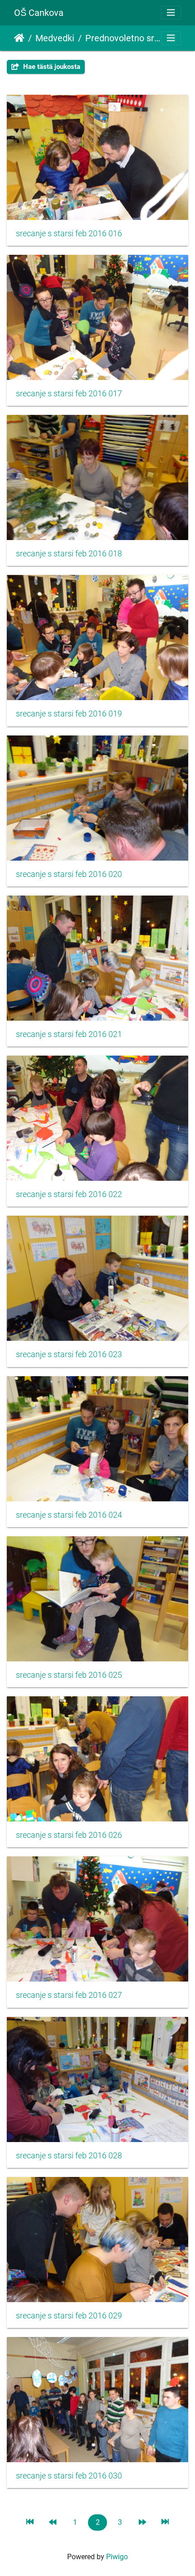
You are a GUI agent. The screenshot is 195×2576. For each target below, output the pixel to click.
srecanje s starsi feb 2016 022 (69, 1194)
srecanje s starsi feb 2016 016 (69, 234)
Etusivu (19, 38)
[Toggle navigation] (171, 13)
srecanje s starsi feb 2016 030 (69, 2476)
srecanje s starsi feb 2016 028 (69, 2156)
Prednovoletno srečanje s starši (123, 38)
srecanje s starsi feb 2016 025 (69, 1675)
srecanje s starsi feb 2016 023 (69, 1354)
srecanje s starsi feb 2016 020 (69, 874)
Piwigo (117, 2557)
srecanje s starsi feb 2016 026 (69, 1835)
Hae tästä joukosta (51, 67)
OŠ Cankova (39, 13)
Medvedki (55, 38)
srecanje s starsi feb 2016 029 (69, 2316)
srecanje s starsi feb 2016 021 (69, 1034)
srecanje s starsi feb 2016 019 (69, 714)
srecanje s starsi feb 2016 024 (69, 1515)
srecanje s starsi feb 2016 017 (69, 394)
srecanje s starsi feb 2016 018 (69, 554)
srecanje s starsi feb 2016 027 (69, 1995)
